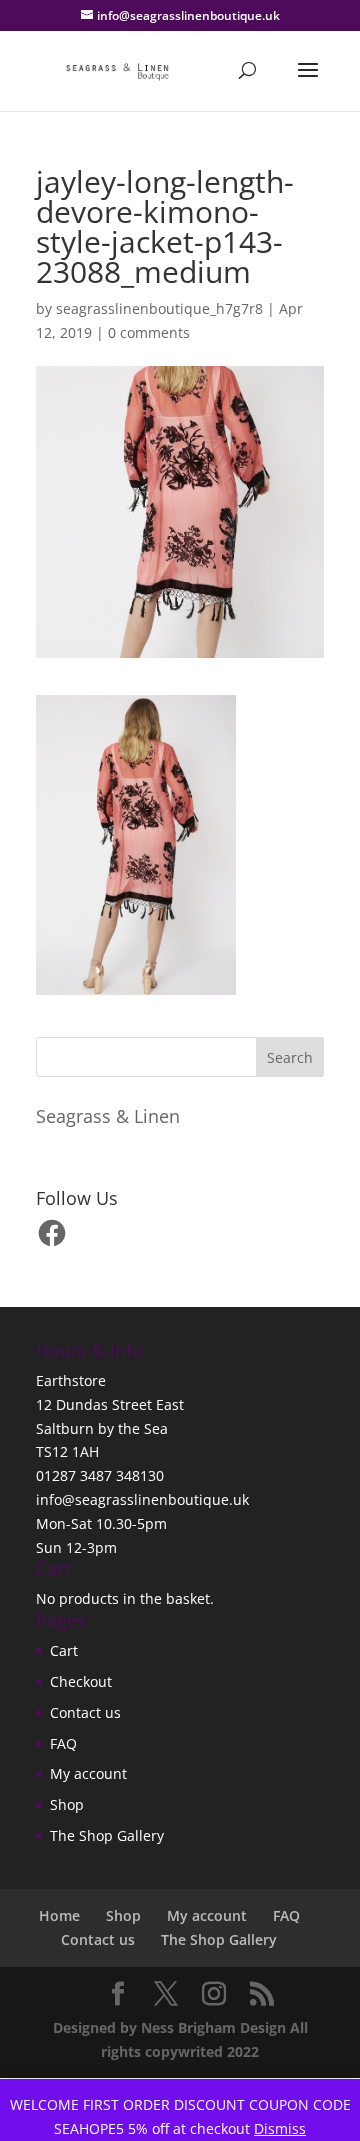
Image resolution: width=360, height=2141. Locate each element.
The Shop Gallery (107, 1835)
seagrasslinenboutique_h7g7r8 (159, 308)
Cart (64, 1650)
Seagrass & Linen (108, 1116)
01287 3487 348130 (100, 1475)
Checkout (81, 1681)
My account (88, 1773)
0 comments (149, 332)
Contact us (85, 1712)
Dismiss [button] (280, 2128)
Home (59, 1915)
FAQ (63, 1743)
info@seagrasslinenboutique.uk (142, 1499)
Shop (67, 1804)
